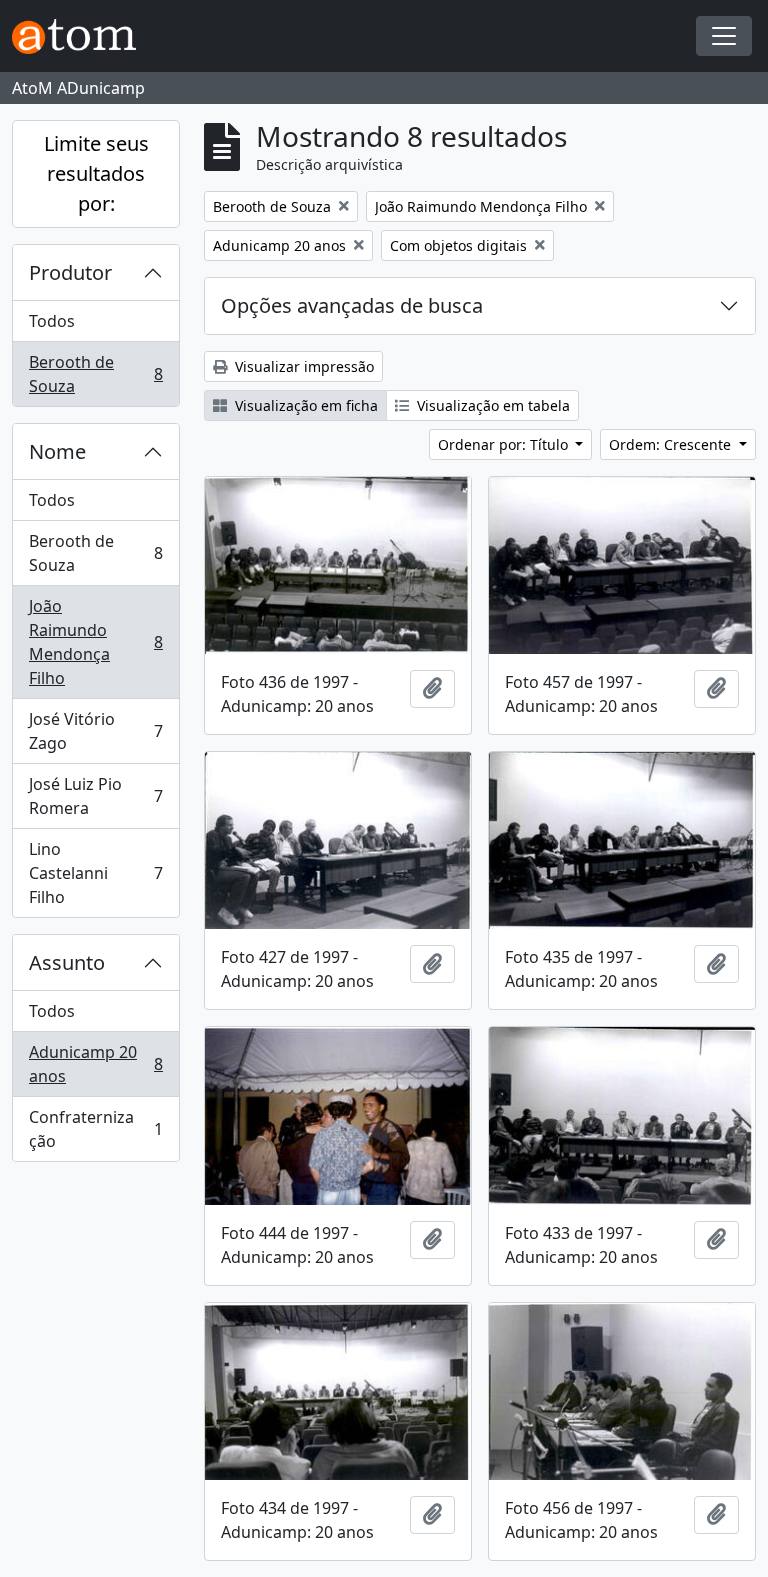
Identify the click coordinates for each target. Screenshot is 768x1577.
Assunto (67, 962)
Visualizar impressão (302, 366)
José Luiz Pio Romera (95, 796)
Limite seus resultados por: (96, 173)
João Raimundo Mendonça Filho (95, 642)
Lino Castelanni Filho (95, 873)
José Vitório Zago (95, 731)
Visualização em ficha (304, 405)
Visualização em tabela (491, 405)
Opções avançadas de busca (352, 305)
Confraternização (95, 1129)
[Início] (82, 36)
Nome (57, 451)
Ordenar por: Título (505, 444)
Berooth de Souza (95, 374)
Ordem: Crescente (672, 444)
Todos (52, 321)
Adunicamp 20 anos (95, 1064)
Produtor (70, 272)
